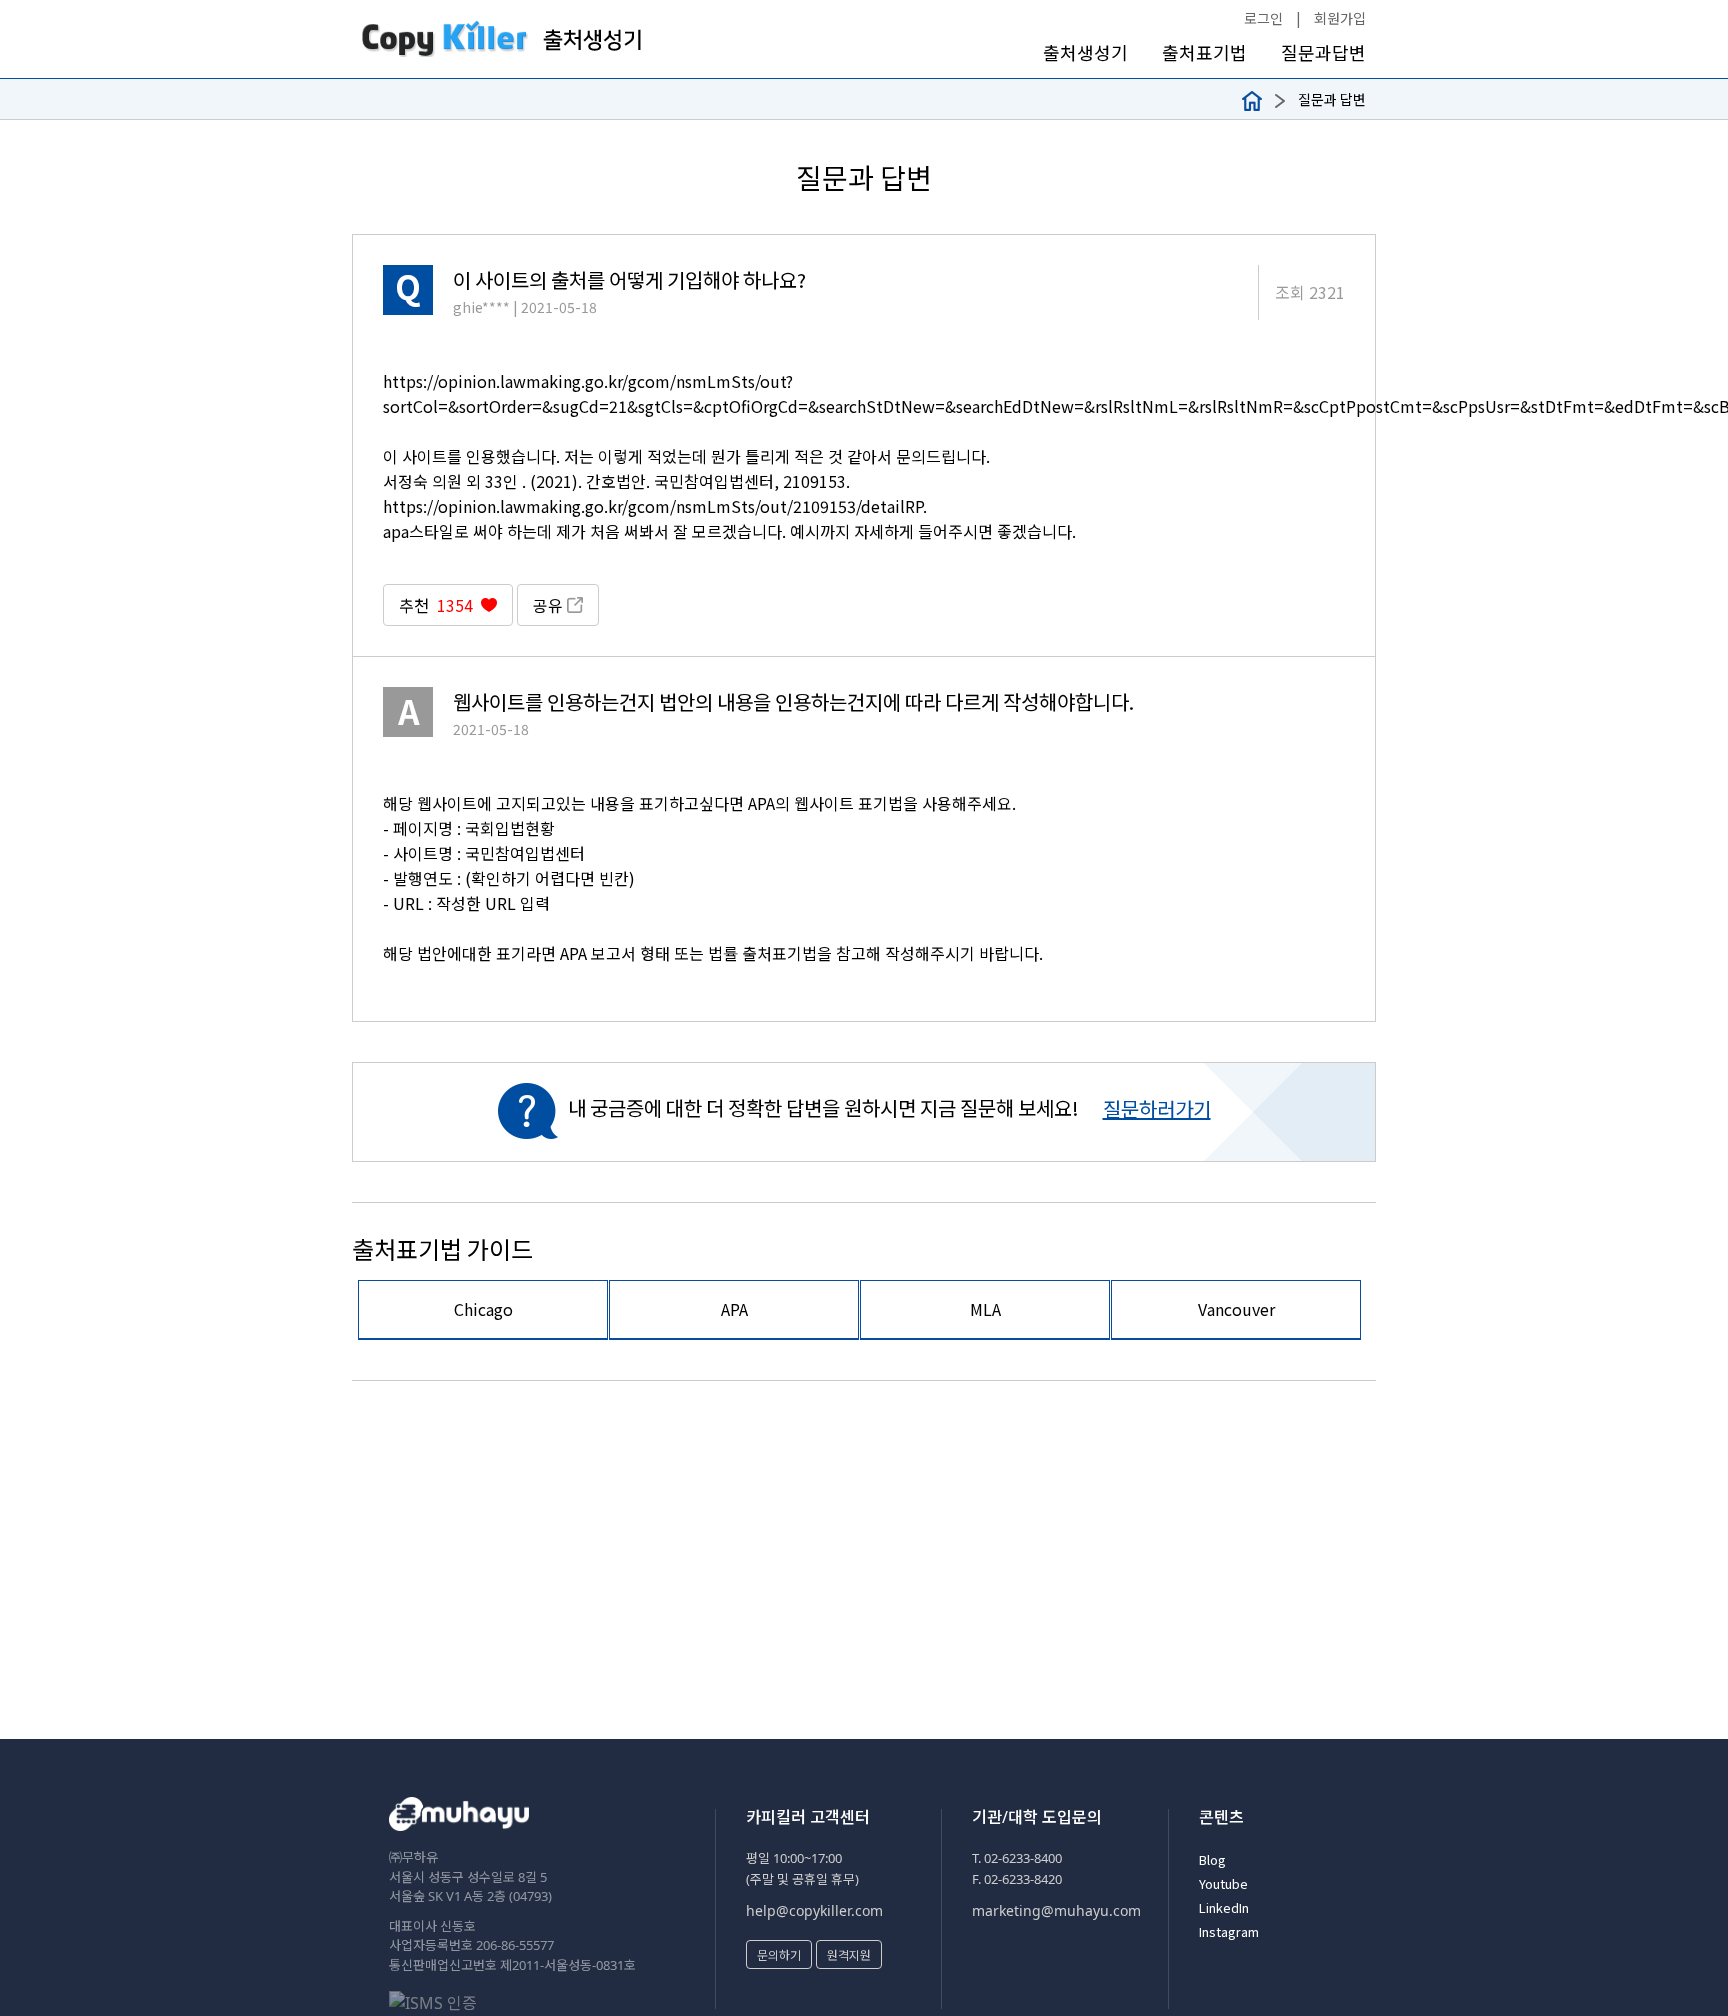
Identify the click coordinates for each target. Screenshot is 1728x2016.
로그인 (1263, 18)
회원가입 (1340, 18)
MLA (985, 1309)
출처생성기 (1085, 52)
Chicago (483, 1309)
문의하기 (779, 1954)
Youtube (1223, 1883)
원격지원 (849, 1954)
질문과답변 (1323, 52)
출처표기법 (1204, 52)
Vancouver (1236, 1309)
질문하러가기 (1157, 1108)
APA (734, 1309)
